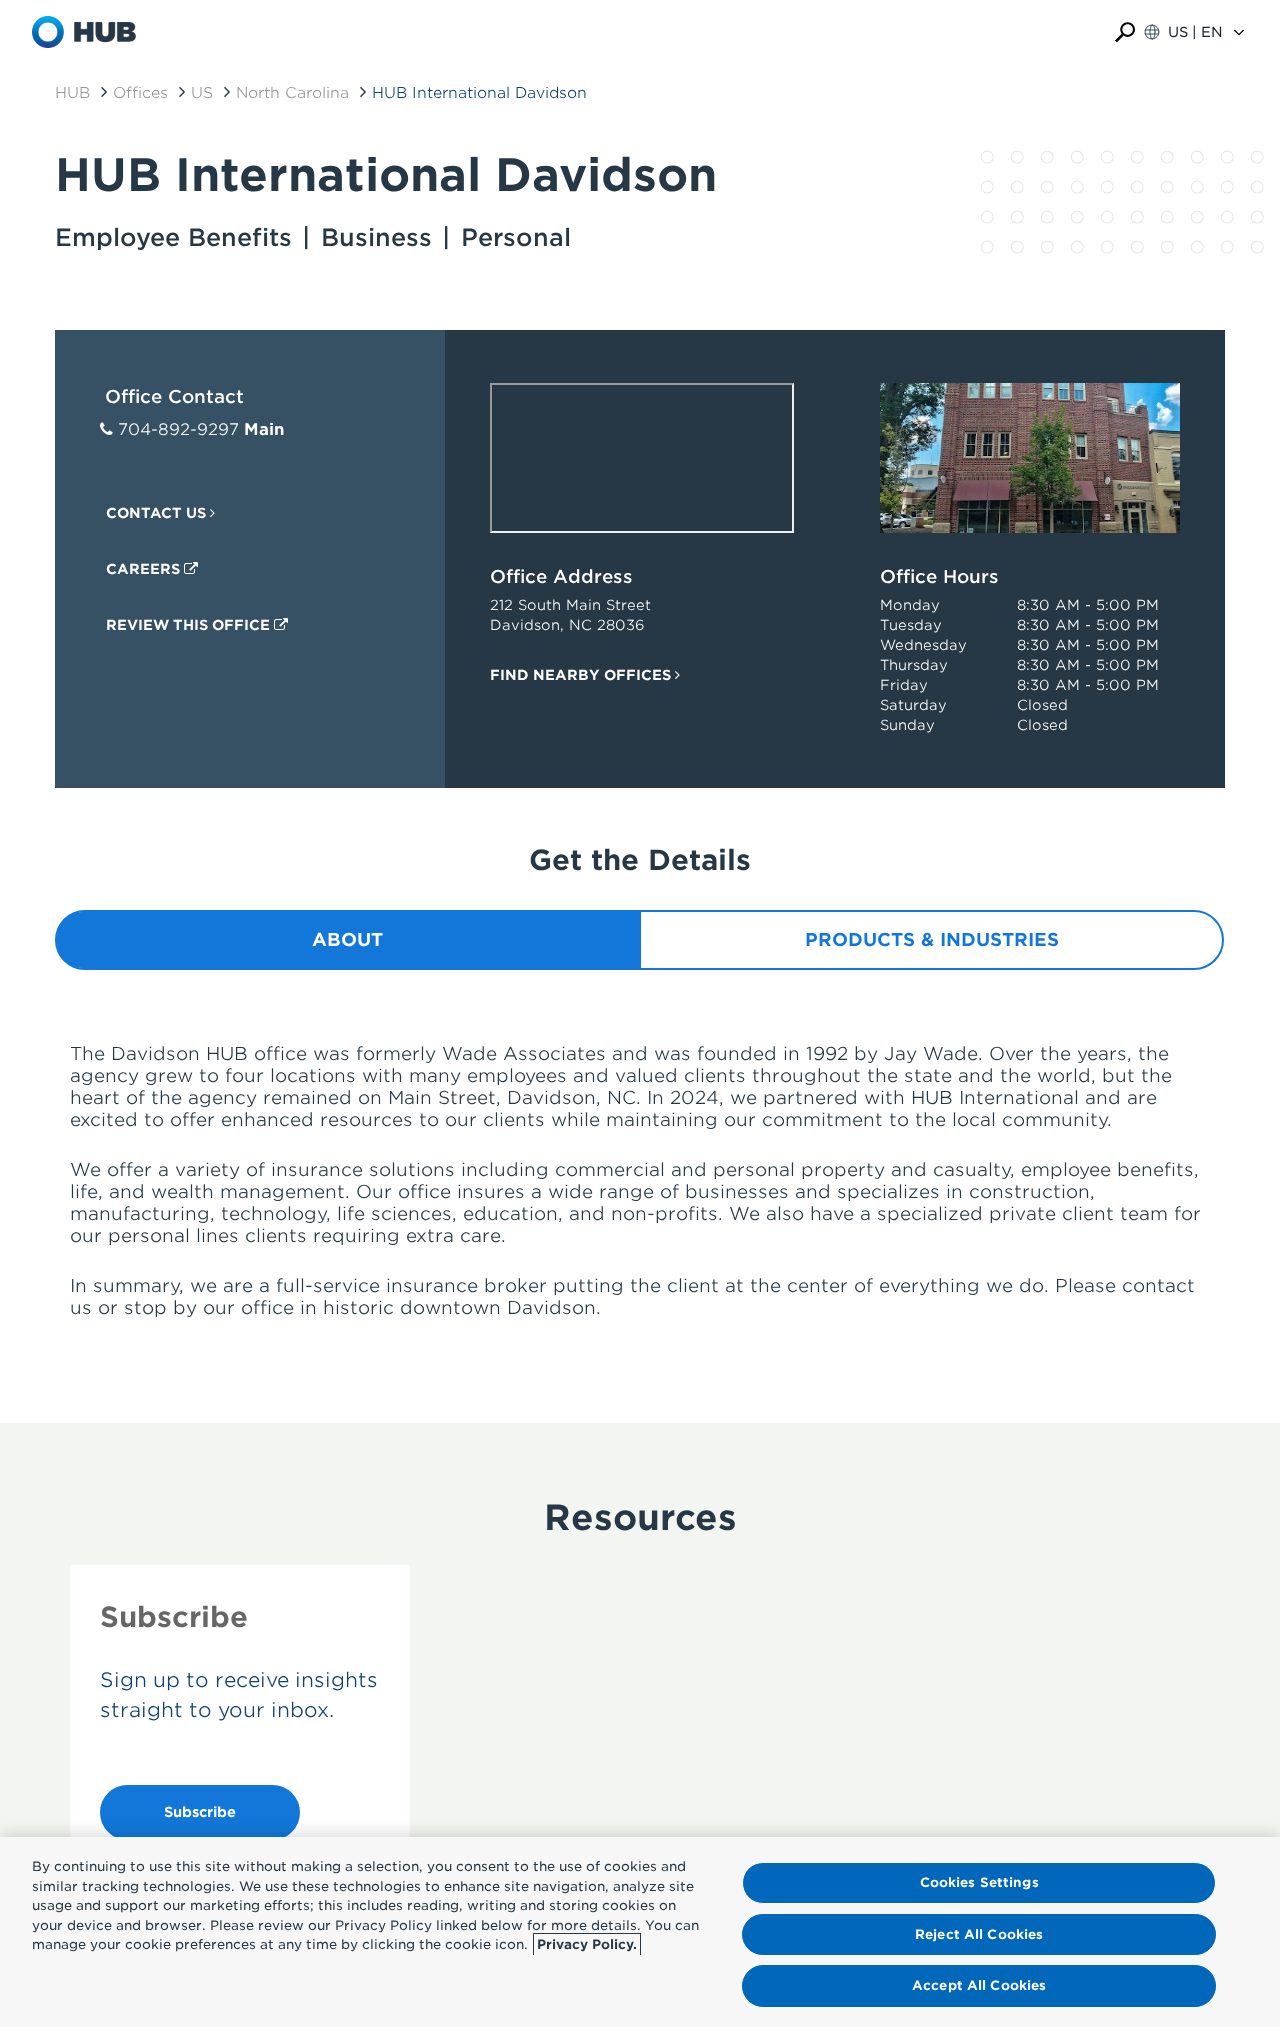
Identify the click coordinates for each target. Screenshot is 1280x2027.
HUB (72, 93)
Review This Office (190, 625)
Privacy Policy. (587, 1944)
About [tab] (347, 939)
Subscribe (200, 1812)
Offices (140, 93)
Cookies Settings (979, 1882)
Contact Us (158, 513)
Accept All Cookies (979, 1985)
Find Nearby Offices (582, 675)
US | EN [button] (1195, 32)
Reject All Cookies (979, 1934)
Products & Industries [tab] (932, 939)
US (202, 93)
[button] (1125, 32)
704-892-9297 (178, 429)
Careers (145, 569)
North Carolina (292, 93)
